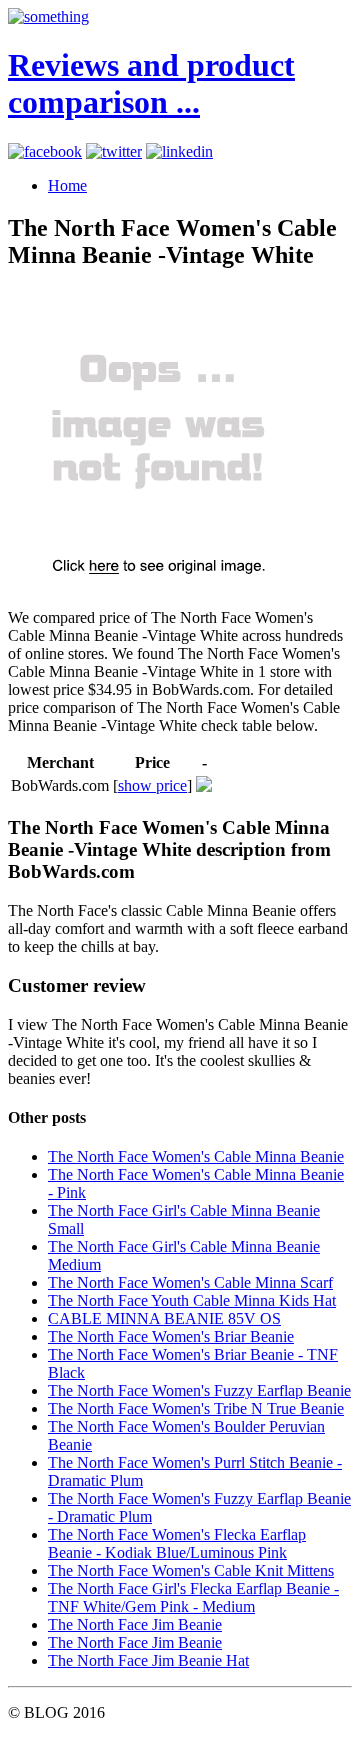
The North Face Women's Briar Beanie (171, 1336)
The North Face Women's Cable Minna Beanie (196, 1156)
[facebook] (45, 151)
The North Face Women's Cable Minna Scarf (190, 1282)
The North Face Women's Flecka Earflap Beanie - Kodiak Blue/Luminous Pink (177, 1543)
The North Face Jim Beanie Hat (148, 1660)
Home (67, 185)
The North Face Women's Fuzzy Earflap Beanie (199, 1390)
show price (152, 785)
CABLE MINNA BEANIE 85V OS (164, 1318)
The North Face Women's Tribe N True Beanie (196, 1408)
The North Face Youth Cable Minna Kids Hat (192, 1300)
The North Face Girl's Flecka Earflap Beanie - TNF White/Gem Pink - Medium (193, 1597)
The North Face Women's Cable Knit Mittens (191, 1570)
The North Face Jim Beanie (135, 1624)
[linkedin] (179, 151)
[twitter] (114, 151)
